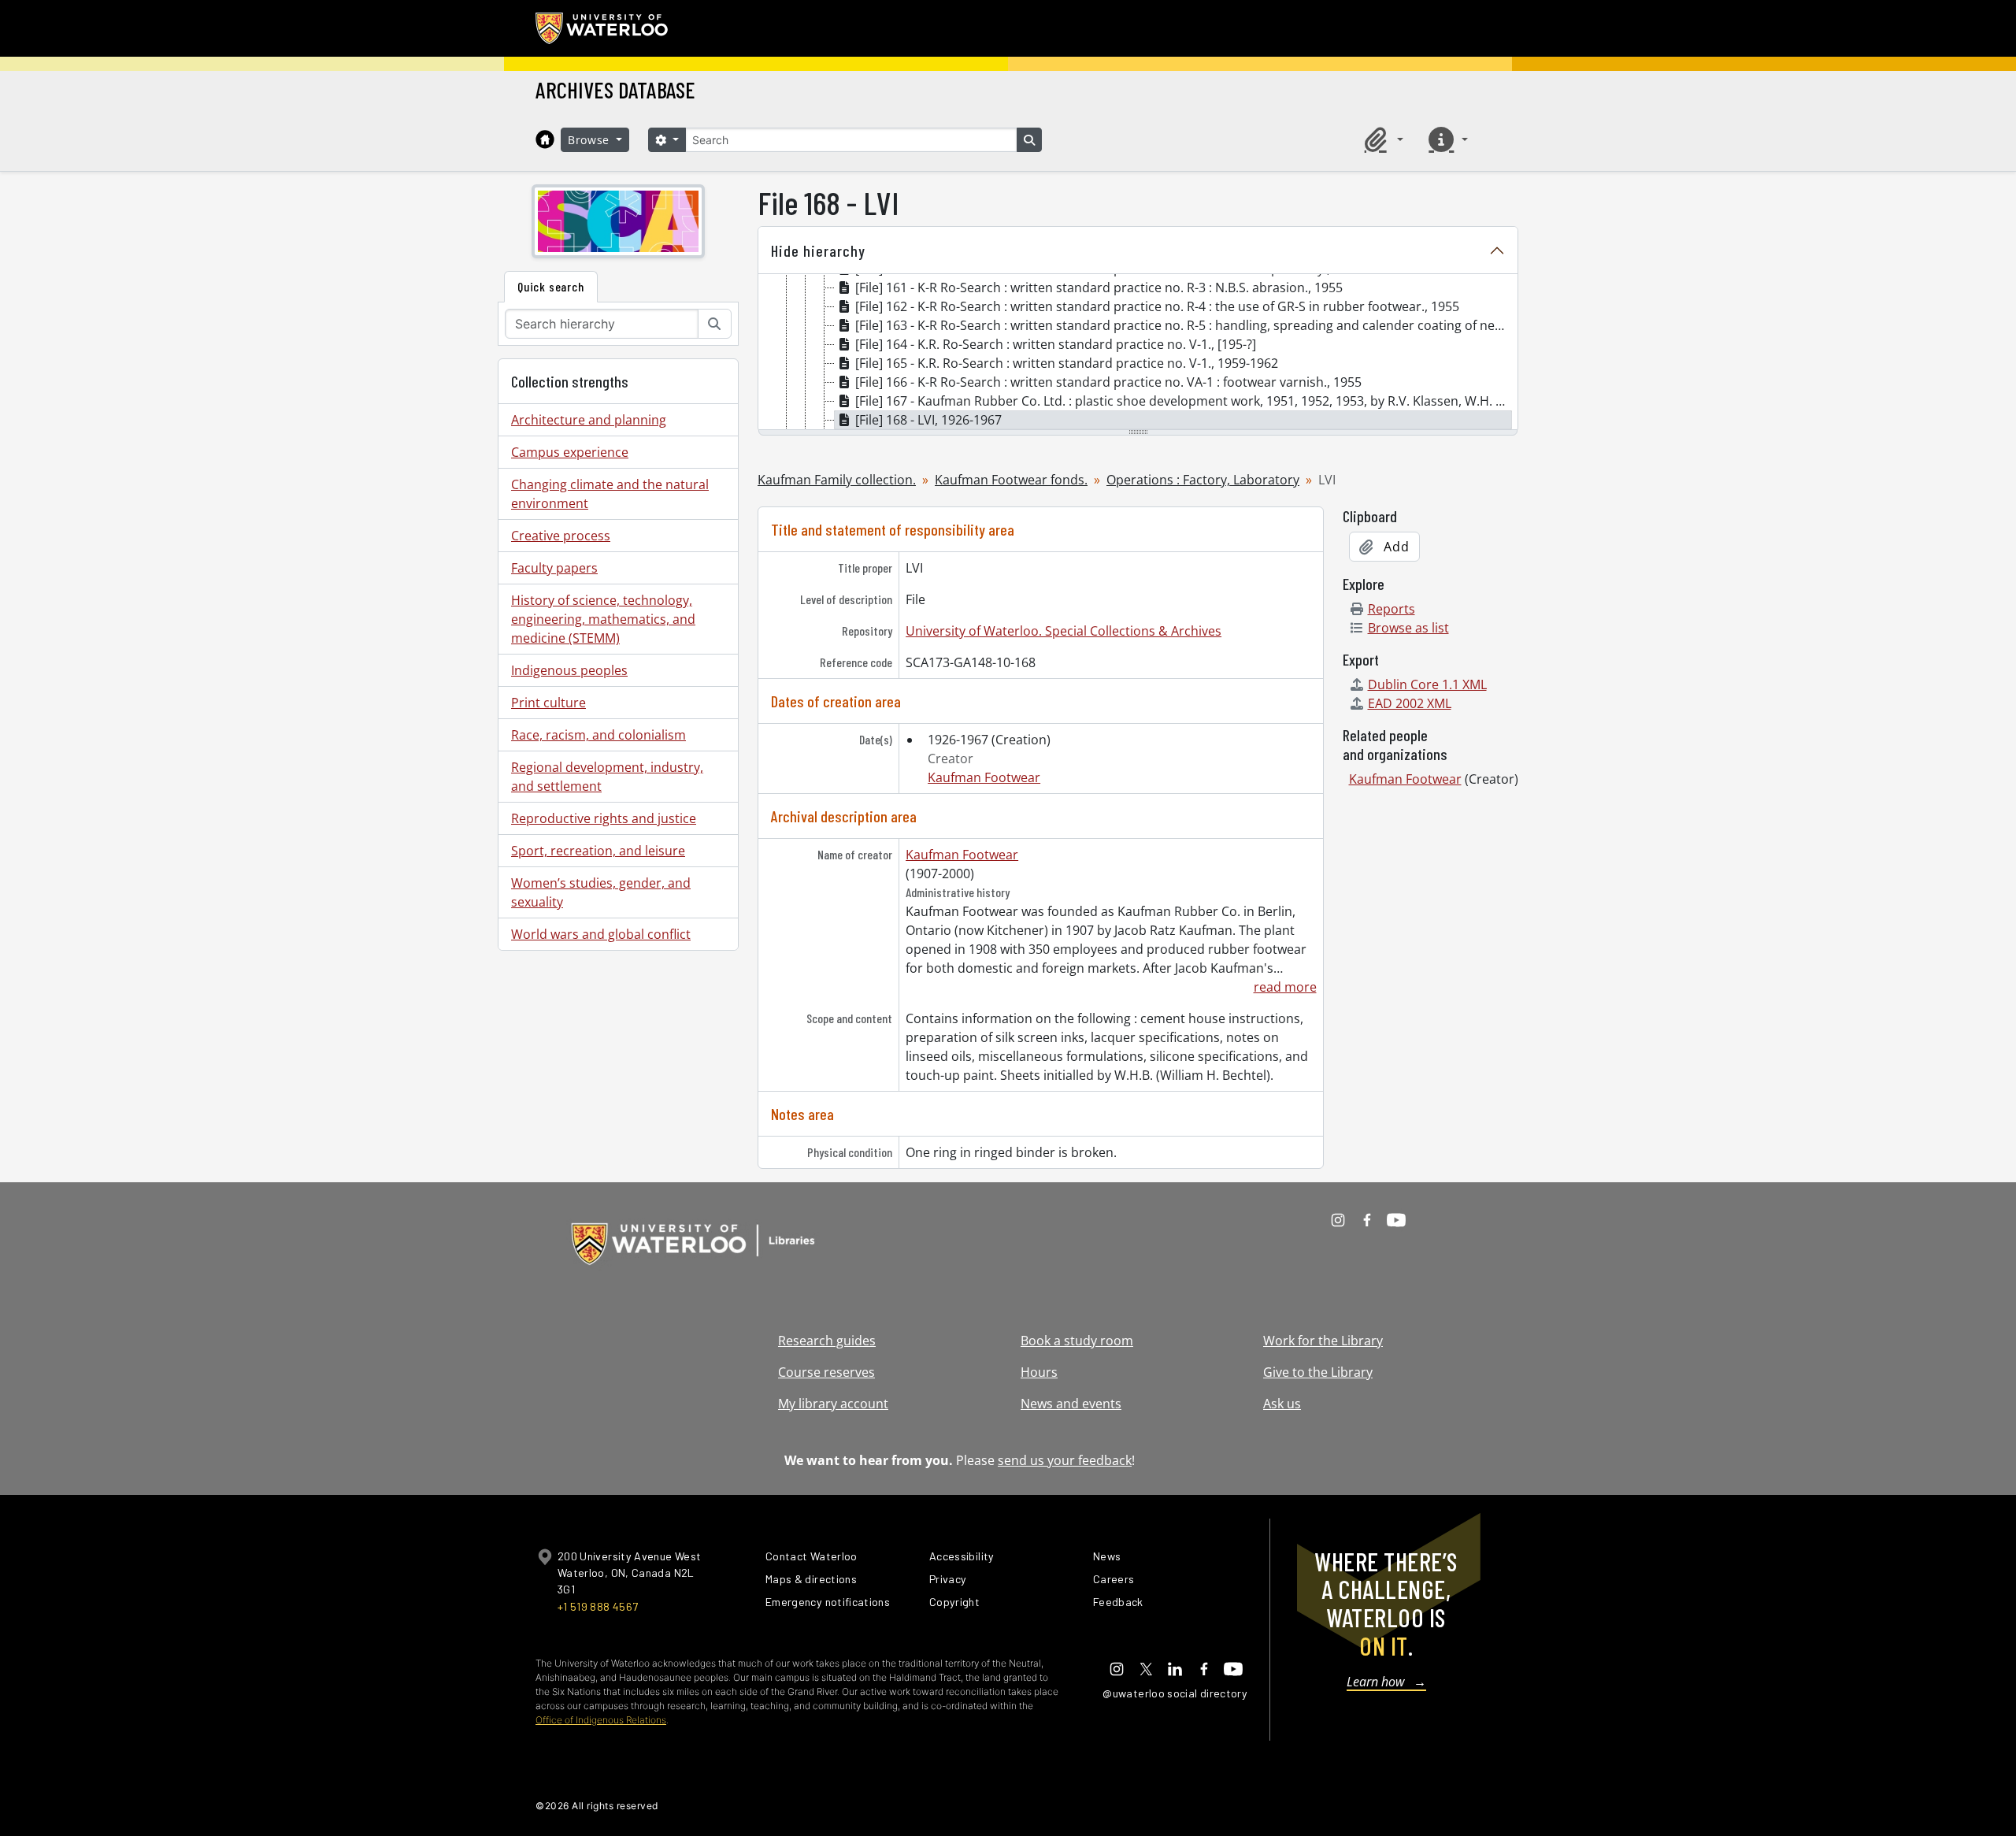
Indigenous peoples (569, 670)
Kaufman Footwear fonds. (1011, 480)
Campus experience (570, 452)
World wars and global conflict (601, 934)
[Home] (545, 139)
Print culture (548, 703)
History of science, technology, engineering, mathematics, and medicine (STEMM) (603, 619)
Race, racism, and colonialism (598, 735)
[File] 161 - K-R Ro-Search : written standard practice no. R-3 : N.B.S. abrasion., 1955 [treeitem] (1099, 287)
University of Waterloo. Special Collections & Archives (1064, 631)
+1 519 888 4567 (598, 1606)
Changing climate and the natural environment (610, 494)
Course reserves (826, 1372)
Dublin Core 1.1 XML (1427, 684)
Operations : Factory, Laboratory (1203, 480)
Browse (591, 140)
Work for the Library (1323, 1341)
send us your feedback (1065, 1460)
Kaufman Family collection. (837, 480)
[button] (1381, 139)
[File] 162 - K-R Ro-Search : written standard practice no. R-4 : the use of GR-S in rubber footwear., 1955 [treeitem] (1157, 306)
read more (1285, 987)
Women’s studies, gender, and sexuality (601, 892)
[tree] (1138, 353)
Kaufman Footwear (984, 777)
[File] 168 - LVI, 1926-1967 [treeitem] (928, 420)
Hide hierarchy (818, 250)
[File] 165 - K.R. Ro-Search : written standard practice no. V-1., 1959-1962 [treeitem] (1067, 363)
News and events (1071, 1404)
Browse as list (1408, 628)
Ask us (1282, 1404)
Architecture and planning (589, 420)
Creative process (561, 536)
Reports (1392, 609)
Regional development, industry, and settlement (607, 777)
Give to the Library (1318, 1372)
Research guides (827, 1341)
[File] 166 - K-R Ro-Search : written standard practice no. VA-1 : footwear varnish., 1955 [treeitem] (1108, 382)
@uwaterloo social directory (1175, 1693)
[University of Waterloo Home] (602, 28)
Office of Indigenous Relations (601, 1720)
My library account (833, 1404)
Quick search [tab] (551, 286)
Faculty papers (554, 568)
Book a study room (1077, 1341)
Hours (1039, 1372)
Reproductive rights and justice (604, 818)
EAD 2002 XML (1410, 703)
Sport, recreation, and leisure (598, 851)
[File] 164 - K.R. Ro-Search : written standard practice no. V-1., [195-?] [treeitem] (1056, 344)
